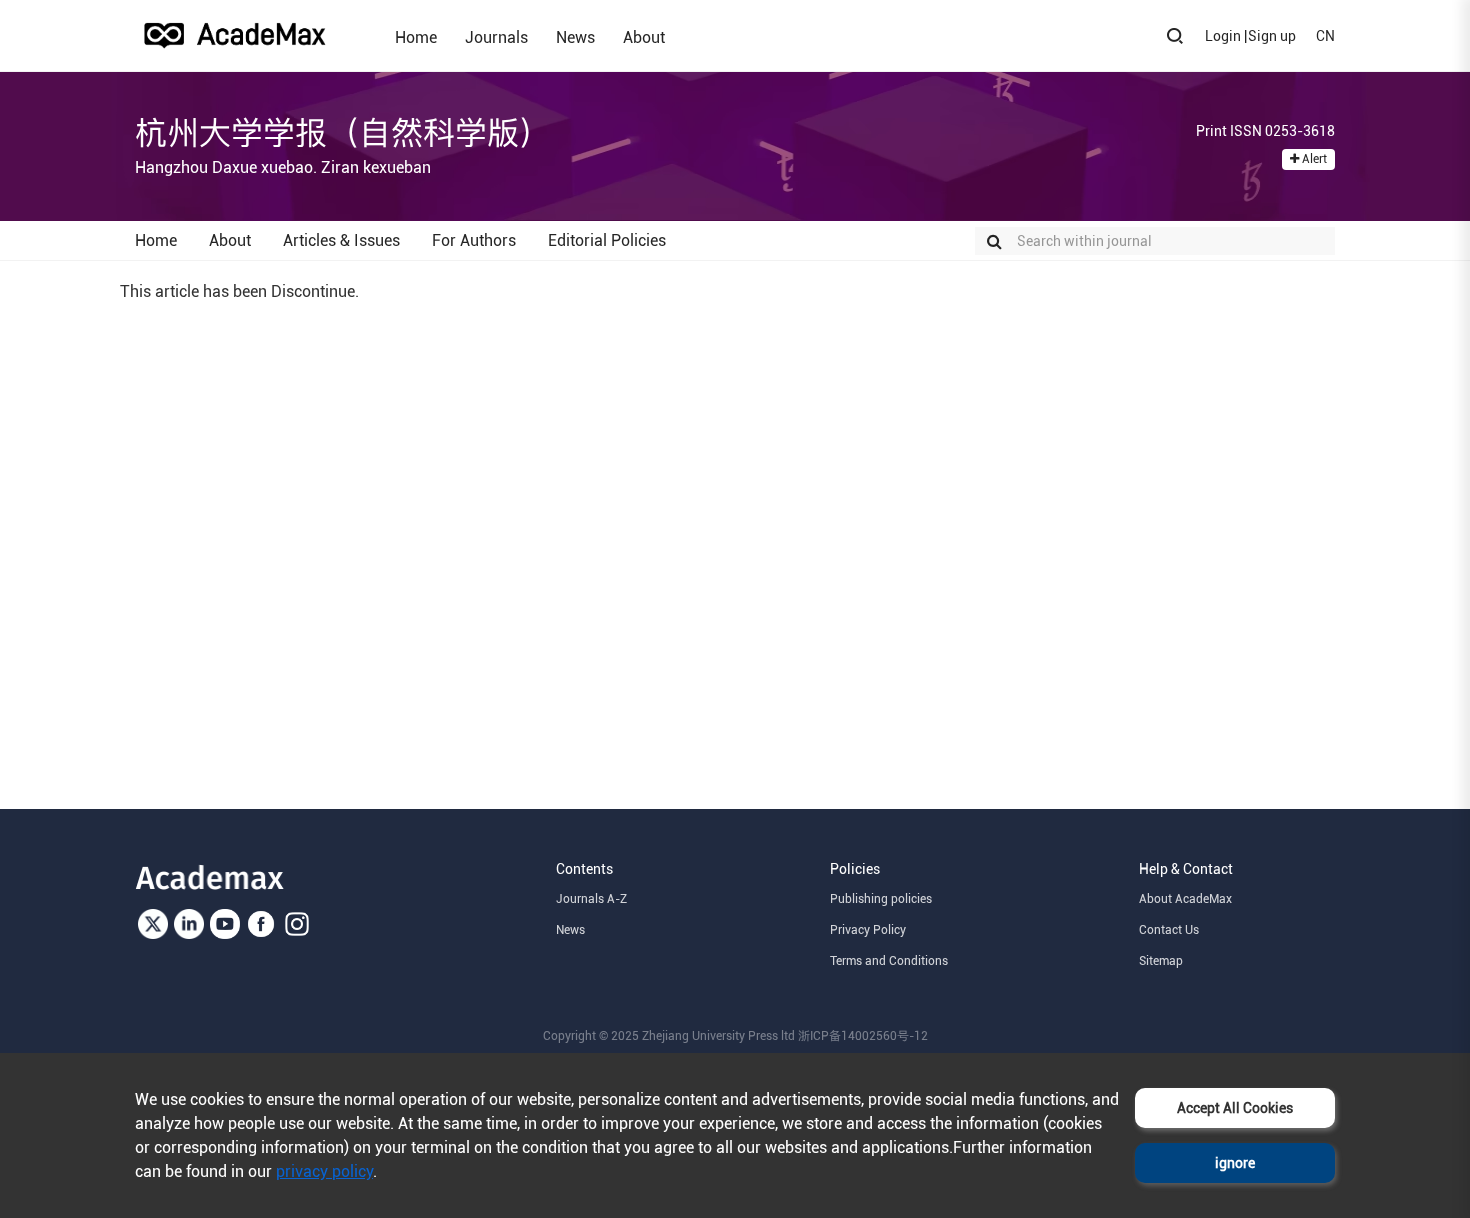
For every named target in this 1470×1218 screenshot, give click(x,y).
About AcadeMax (1185, 899)
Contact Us (1169, 930)
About (644, 37)
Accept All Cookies (1235, 1108)
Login (1223, 36)
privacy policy (324, 1171)
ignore (1235, 1163)
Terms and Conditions (889, 961)
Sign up (1272, 36)
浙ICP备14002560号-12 (863, 1036)
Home (416, 37)
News (575, 37)
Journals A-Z (591, 899)
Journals (496, 37)
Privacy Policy (868, 930)
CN (1325, 36)
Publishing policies (881, 899)
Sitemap (1161, 961)
